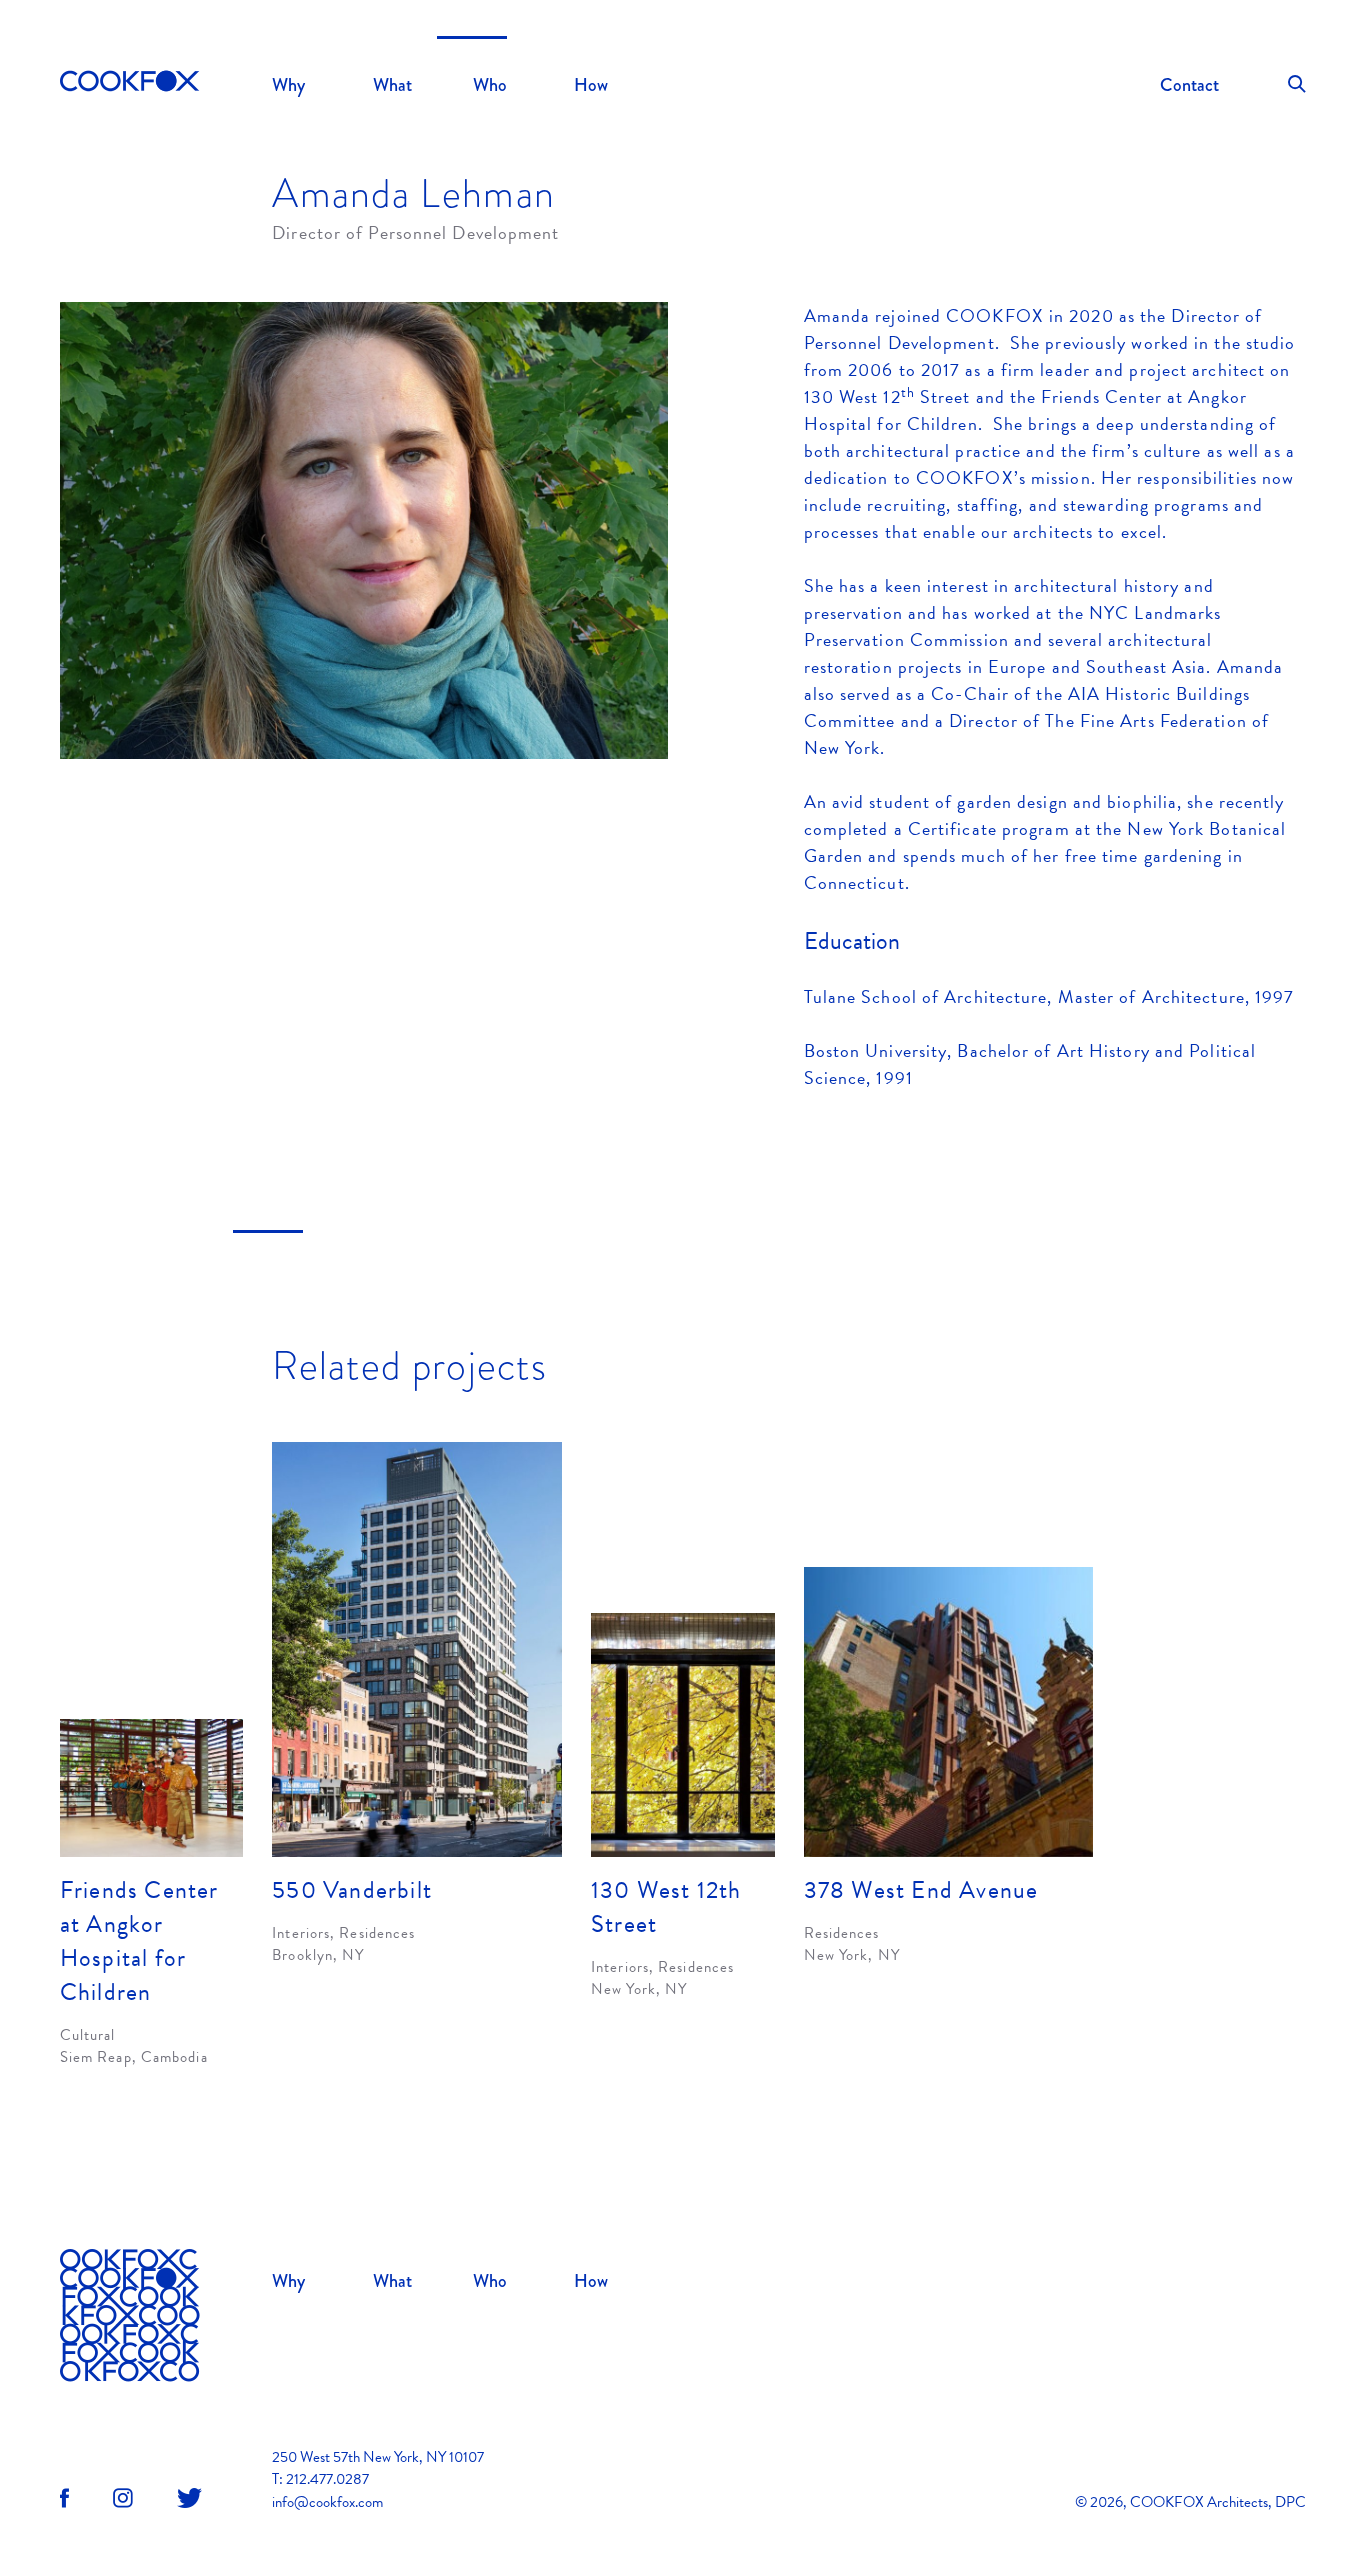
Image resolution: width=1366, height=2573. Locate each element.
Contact (1189, 85)
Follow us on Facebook (64, 2498)
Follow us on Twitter (189, 2498)
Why (288, 85)
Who (490, 85)
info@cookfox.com (327, 2502)
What (392, 85)
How (591, 85)
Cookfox (130, 83)
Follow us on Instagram (123, 2498)
